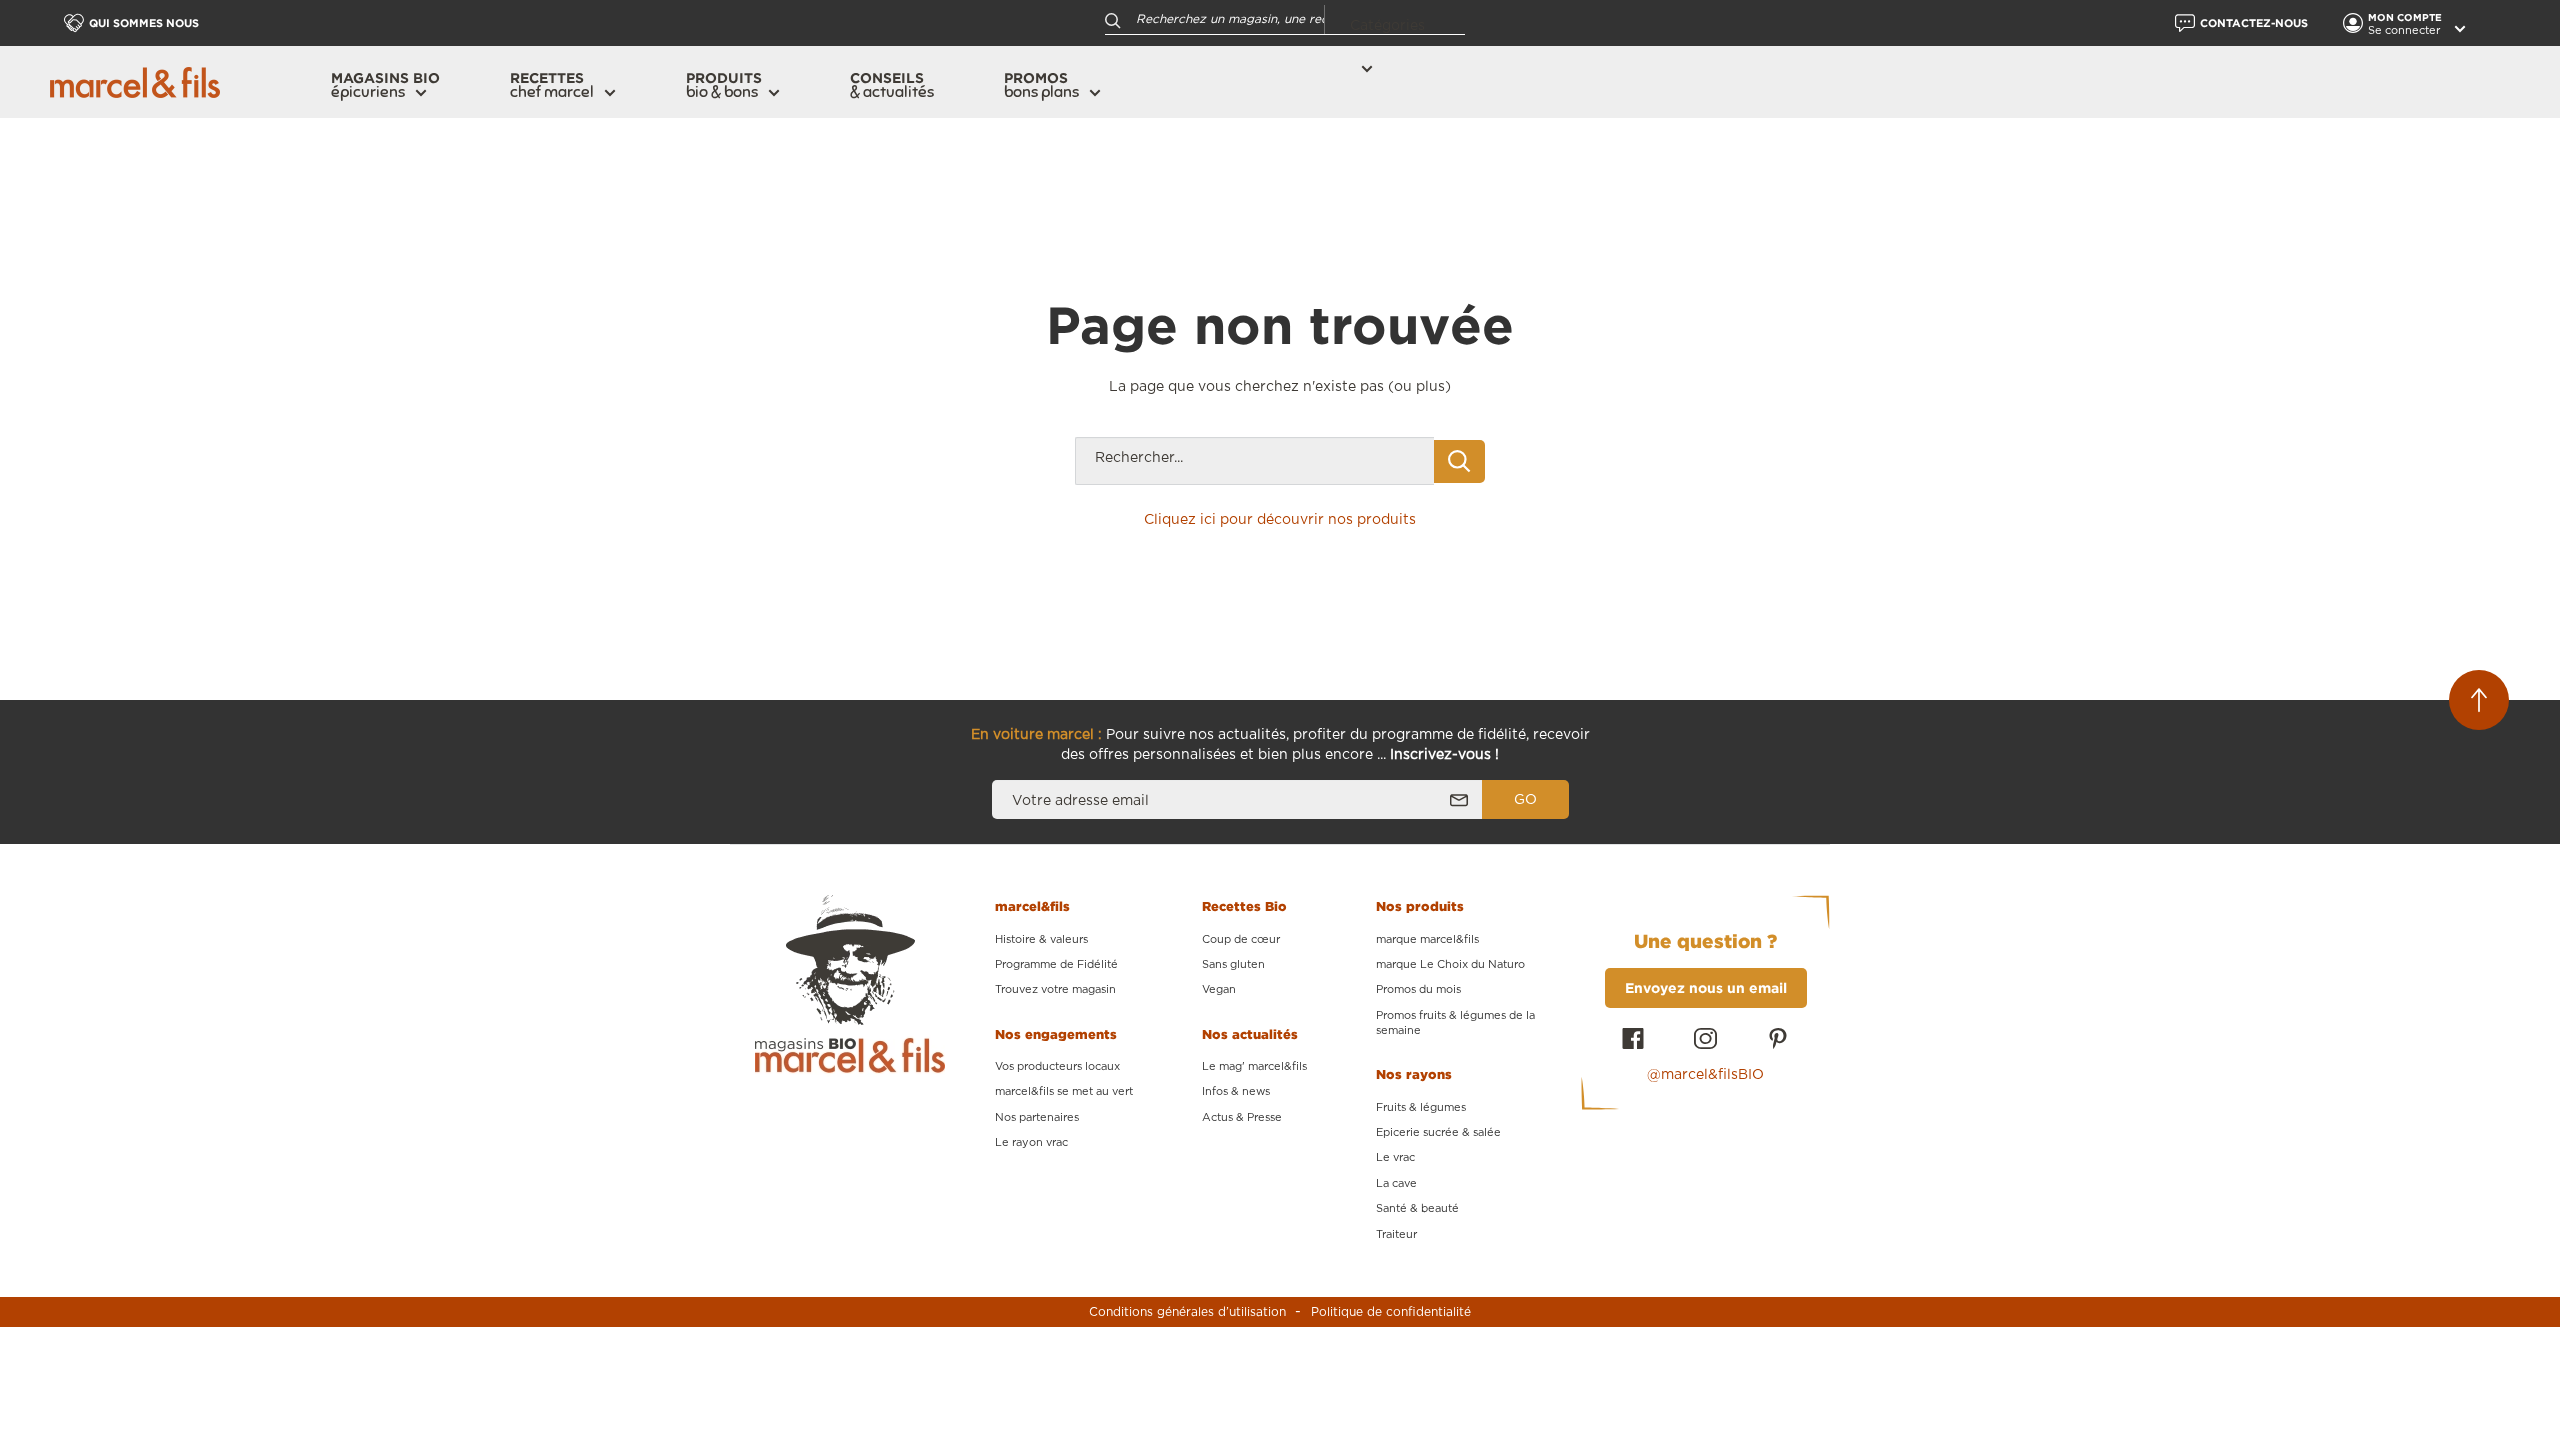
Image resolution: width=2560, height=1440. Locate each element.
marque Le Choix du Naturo (1450, 964)
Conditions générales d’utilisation (1187, 1312)
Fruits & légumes (1421, 1107)
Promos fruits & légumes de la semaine (1455, 1023)
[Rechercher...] (1459, 461)
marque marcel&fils (1427, 939)
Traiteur (1396, 1234)
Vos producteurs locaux (1057, 1066)
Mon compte (2406, 17)
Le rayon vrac (1031, 1142)
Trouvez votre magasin (1055, 989)
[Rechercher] (1113, 19)
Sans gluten (1233, 964)
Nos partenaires (1037, 1117)
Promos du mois (1418, 989)
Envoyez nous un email (1706, 987)
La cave (1396, 1183)
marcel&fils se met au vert (1064, 1091)
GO (1525, 800)
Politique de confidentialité (1391, 1312)
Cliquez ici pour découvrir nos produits (1280, 520)
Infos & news (1236, 1091)
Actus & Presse (1242, 1117)
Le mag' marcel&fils (1254, 1066)
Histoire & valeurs (1041, 939)
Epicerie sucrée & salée (1438, 1132)
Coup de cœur (1241, 939)
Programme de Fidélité (1056, 964)
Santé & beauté (1417, 1208)
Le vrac (1395, 1157)
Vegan (1219, 989)
